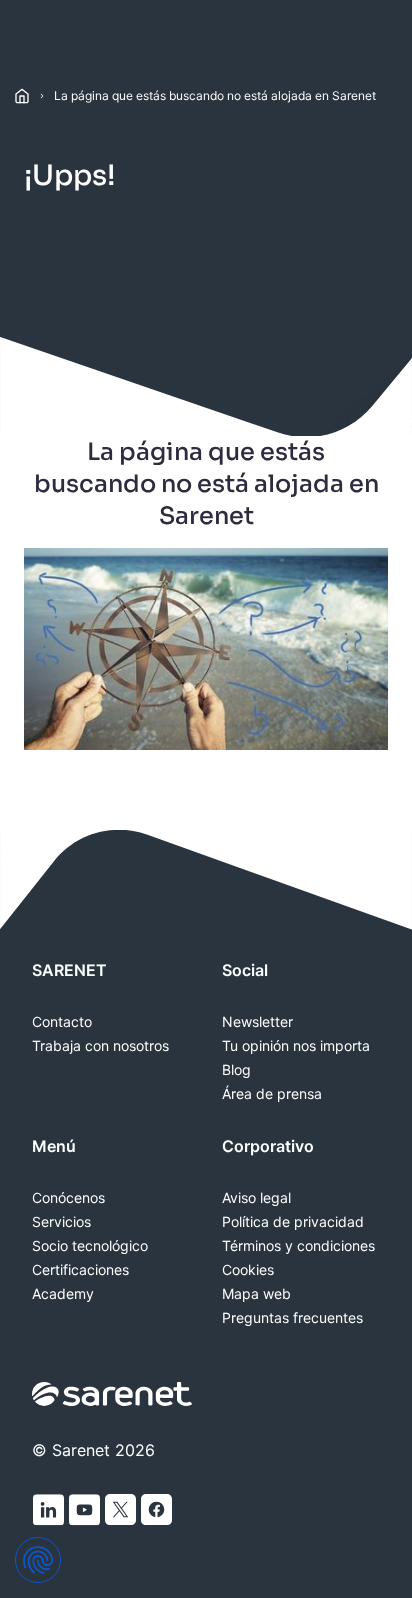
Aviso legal (256, 1198)
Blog (236, 1070)
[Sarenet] (113, 1394)
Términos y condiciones (298, 1246)
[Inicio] (22, 96)
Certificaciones (80, 1270)
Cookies (248, 1270)
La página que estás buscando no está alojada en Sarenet (215, 95)
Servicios (61, 1222)
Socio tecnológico (90, 1246)
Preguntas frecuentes (292, 1318)
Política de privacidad (293, 1222)
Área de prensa (272, 1094)
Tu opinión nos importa (296, 1046)
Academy (63, 1294)
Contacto (62, 1022)
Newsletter (257, 1022)
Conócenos (68, 1198)
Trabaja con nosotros (100, 1046)
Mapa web (256, 1294)
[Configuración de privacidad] (38, 1560)
